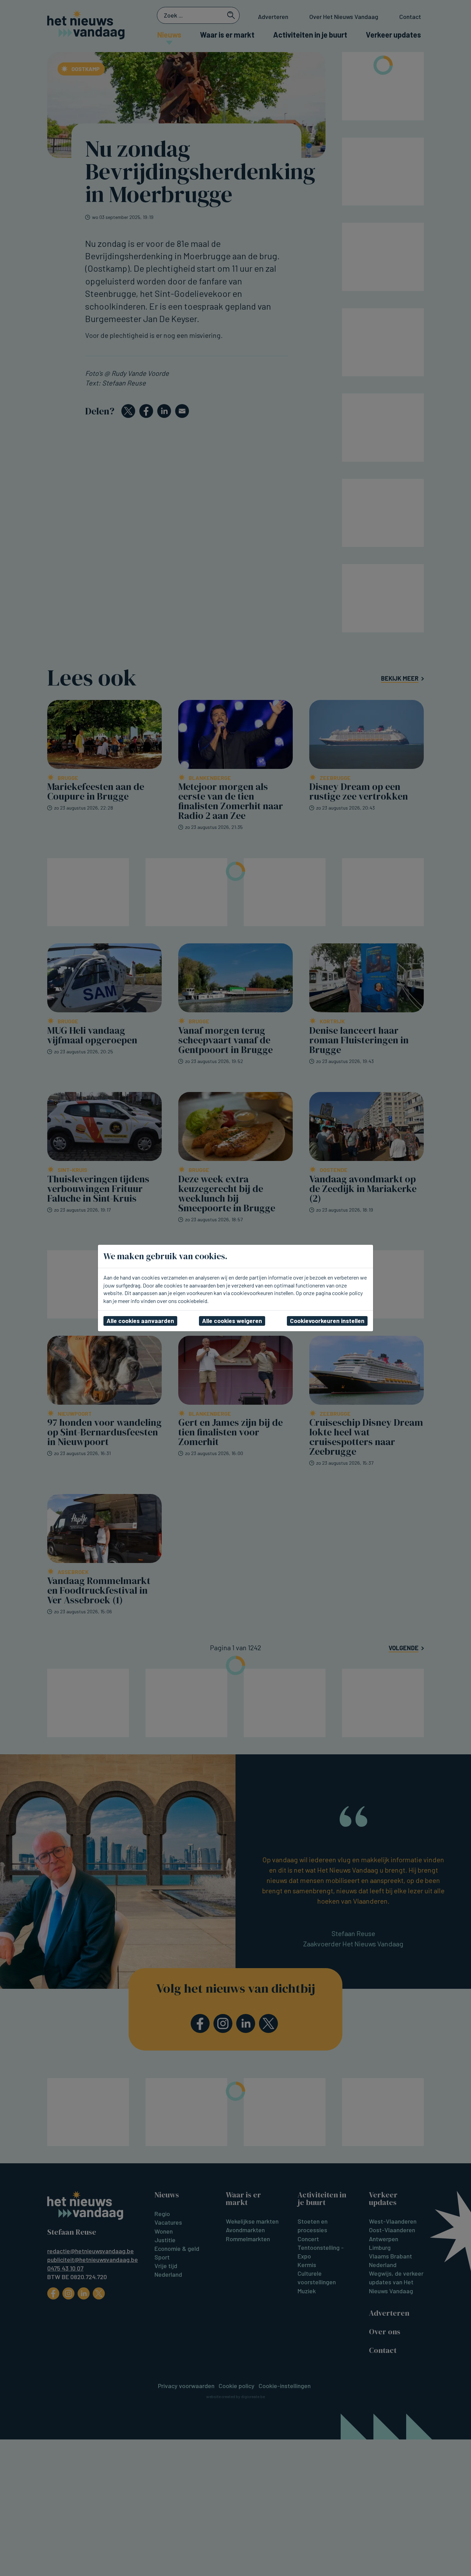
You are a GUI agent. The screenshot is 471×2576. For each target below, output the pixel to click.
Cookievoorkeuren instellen (327, 1321)
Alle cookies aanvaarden (140, 1321)
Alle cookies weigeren (232, 1321)
